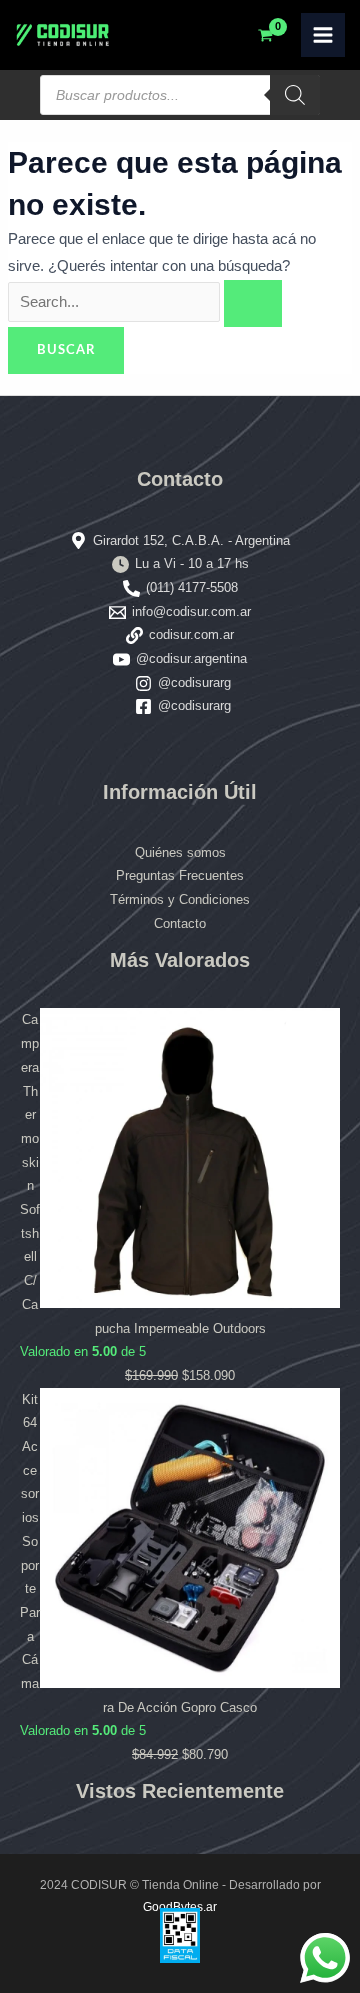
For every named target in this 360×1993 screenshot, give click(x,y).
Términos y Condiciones (180, 899)
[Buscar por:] (145, 302)
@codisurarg (194, 682)
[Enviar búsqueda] (253, 303)
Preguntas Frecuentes (180, 875)
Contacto (180, 923)
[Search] (295, 95)
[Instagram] (143, 683)
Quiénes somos (180, 852)
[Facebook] (143, 706)
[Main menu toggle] (323, 35)
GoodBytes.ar (180, 1907)
